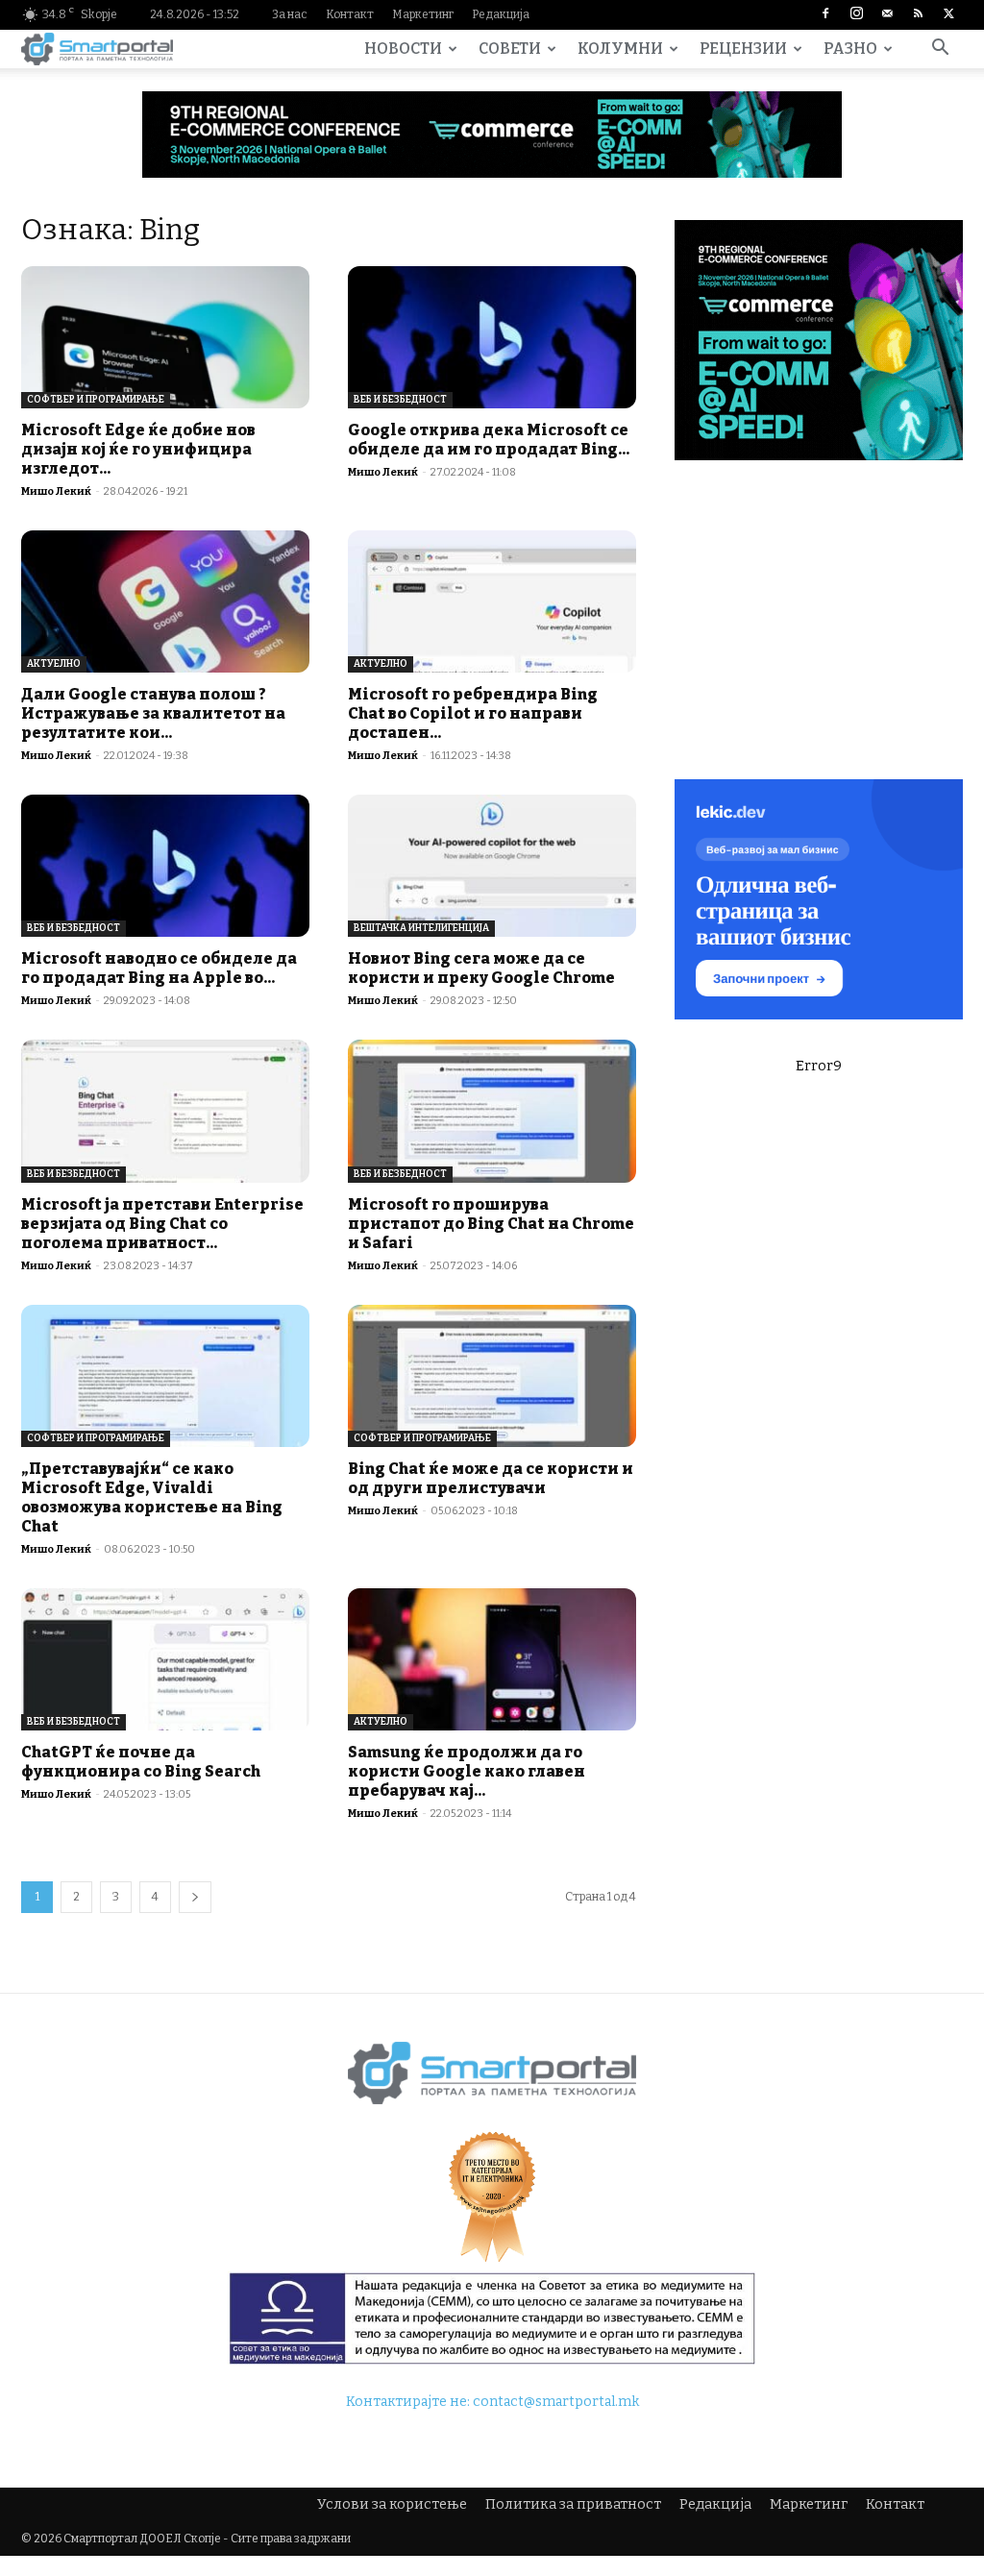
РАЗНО (850, 49)
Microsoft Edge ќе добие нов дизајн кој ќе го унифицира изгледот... (138, 449)
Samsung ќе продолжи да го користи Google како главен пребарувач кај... (467, 1771)
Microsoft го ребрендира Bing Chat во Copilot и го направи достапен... (473, 713)
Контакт (350, 14)
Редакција (501, 14)
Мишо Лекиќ (56, 491)
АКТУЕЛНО (54, 664)
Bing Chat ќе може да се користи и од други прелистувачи (491, 1478)
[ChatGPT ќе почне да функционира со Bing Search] (165, 1659)
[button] (940, 50)
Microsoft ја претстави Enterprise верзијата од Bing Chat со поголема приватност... (162, 1224)
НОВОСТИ (403, 49)
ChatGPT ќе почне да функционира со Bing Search (141, 1762)
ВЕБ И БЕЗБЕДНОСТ (400, 400)
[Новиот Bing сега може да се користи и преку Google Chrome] (492, 866)
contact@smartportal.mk (556, 2402)
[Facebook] (825, 14)
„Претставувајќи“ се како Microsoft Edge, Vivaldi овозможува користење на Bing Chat (152, 1497)
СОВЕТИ (510, 49)
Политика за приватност (573, 2504)
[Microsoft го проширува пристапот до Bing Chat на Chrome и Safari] (492, 1111)
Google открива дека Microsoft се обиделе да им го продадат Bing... (489, 440)
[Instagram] (856, 14)
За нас (290, 14)
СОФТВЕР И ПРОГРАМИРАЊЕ (96, 400)
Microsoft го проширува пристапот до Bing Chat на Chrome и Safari (491, 1224)
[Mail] (887, 14)
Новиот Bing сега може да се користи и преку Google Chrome (481, 968)
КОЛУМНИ (620, 49)
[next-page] (195, 1897)
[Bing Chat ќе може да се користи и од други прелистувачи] (492, 1376)
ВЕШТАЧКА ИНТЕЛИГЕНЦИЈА (421, 928)
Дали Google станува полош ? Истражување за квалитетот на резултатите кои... (153, 713)
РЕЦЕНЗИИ (743, 49)
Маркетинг (423, 14)
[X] (948, 14)
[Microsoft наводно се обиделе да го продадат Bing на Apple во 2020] (165, 866)
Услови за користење (392, 2504)
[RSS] (918, 14)
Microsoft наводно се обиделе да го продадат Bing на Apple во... (159, 968)
